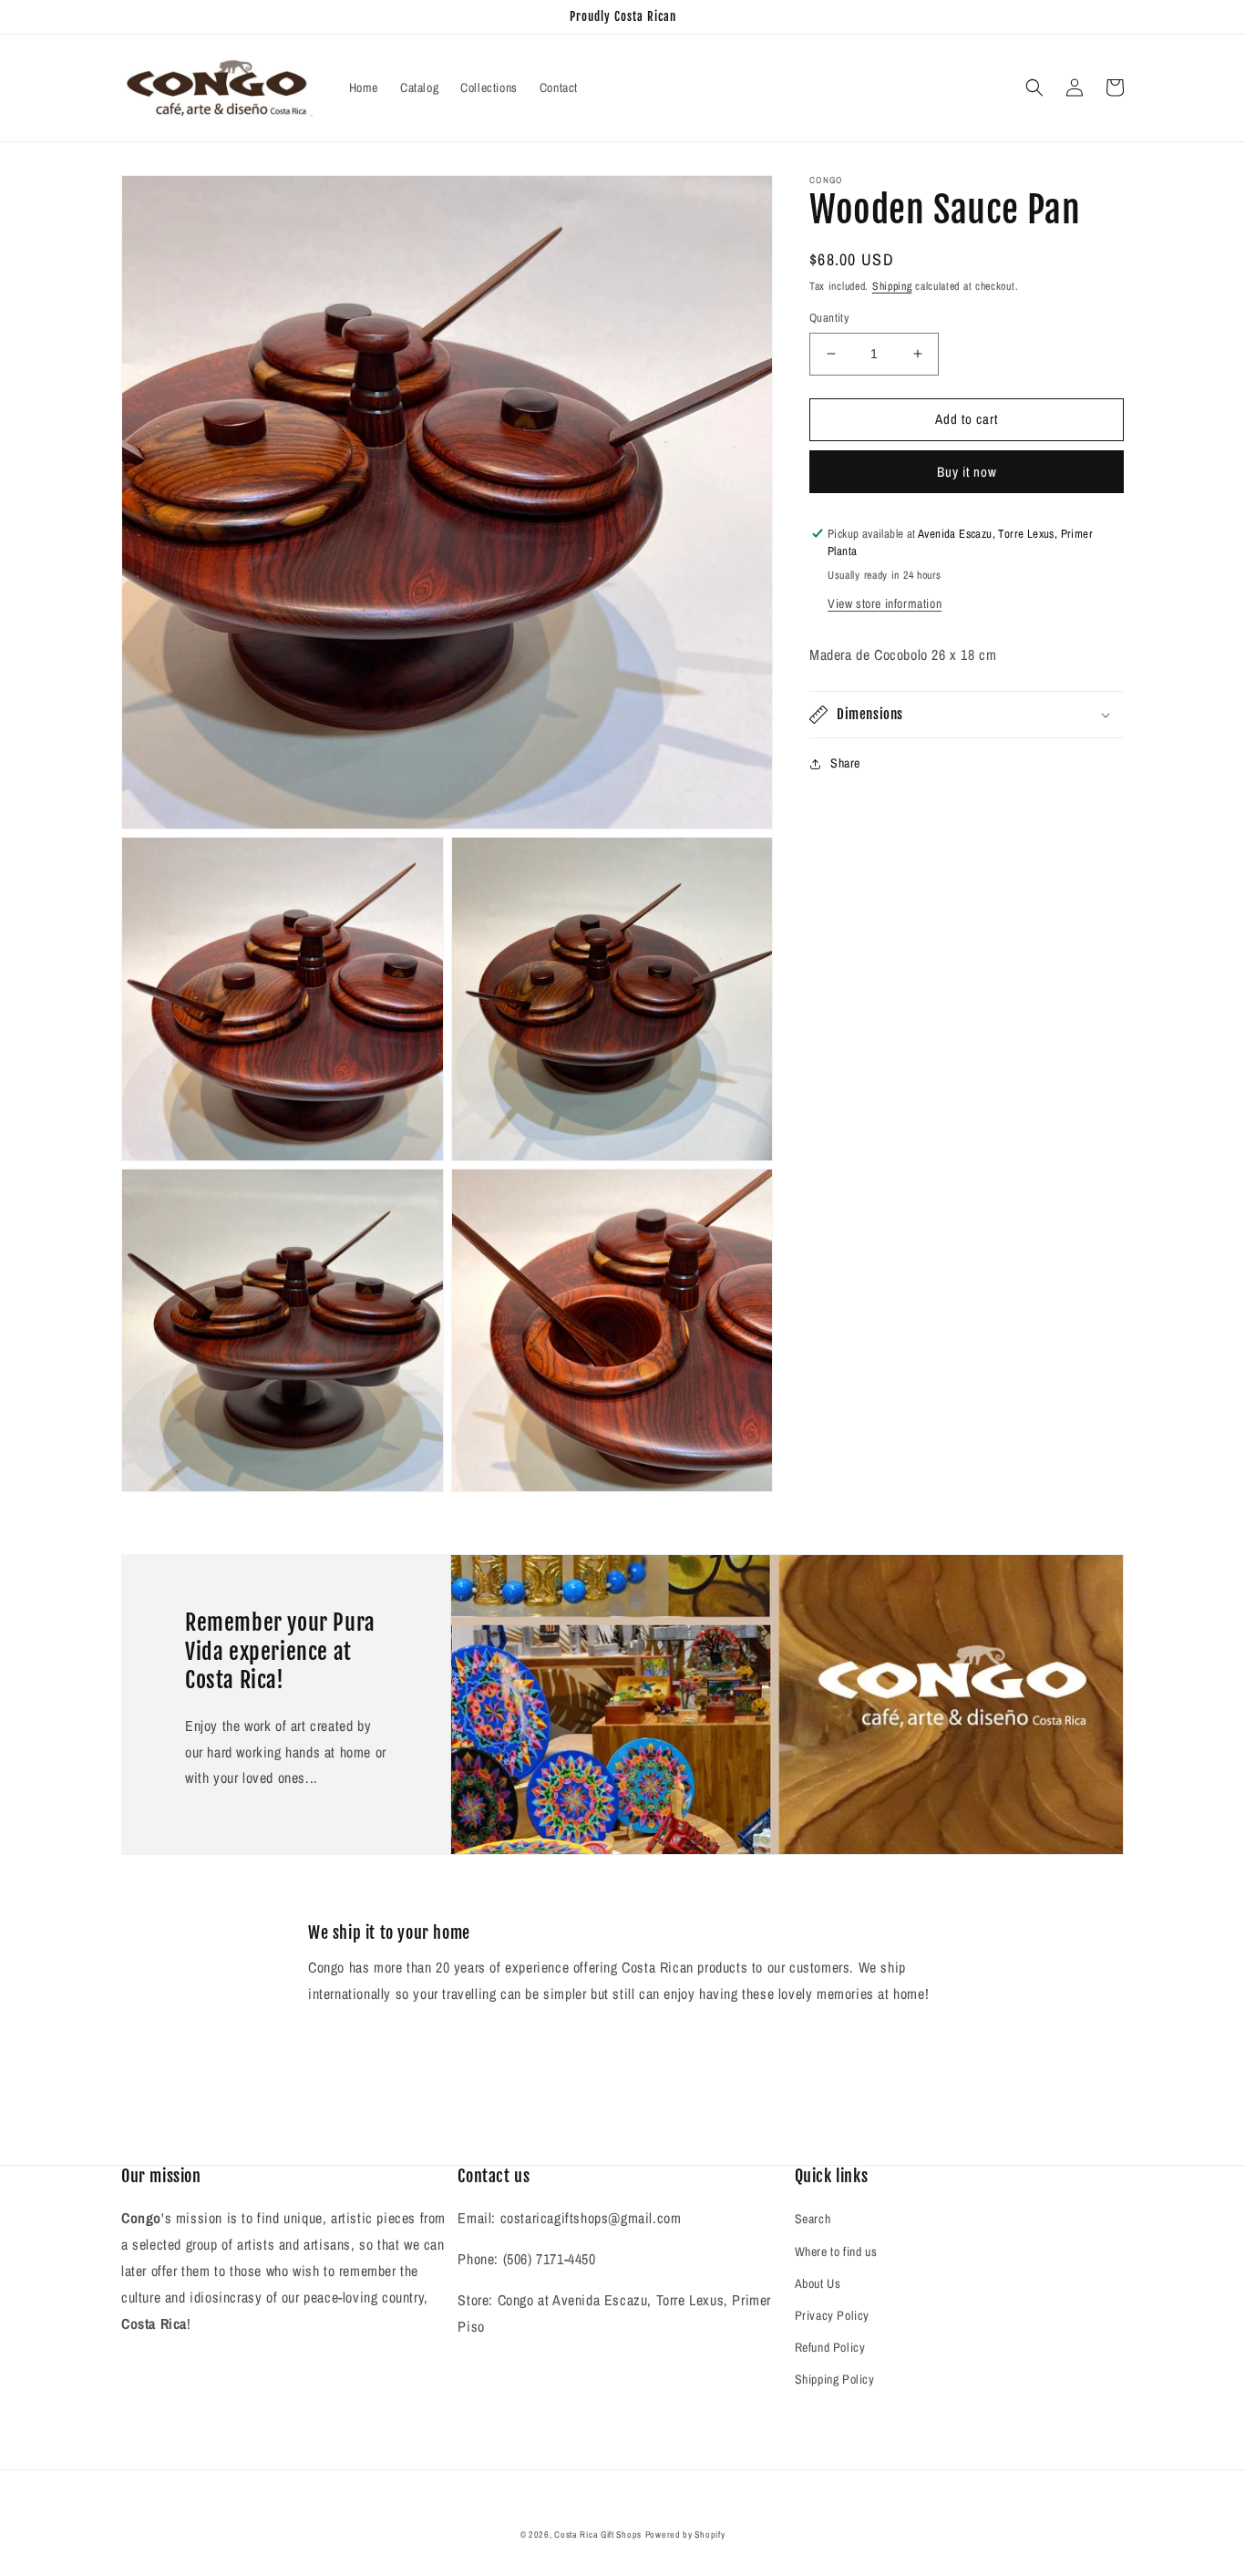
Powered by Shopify (685, 2535)
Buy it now (967, 472)
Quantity (829, 318)
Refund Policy (830, 2347)
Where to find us (836, 2251)
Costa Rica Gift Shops (598, 2535)
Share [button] (845, 763)
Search (813, 2219)
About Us (818, 2283)
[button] (1034, 88)
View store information (885, 603)
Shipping (892, 286)
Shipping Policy (835, 2379)
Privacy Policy (832, 2315)
